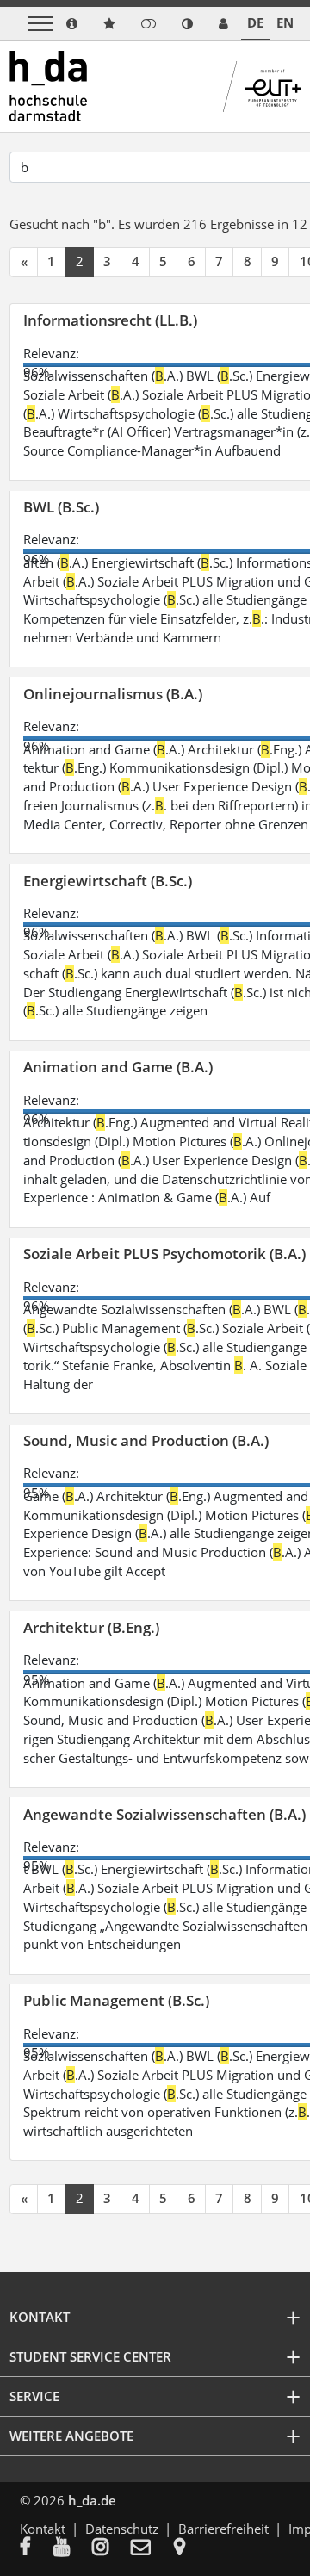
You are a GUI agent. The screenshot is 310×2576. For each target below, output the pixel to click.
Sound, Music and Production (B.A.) (146, 1440)
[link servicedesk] (223, 24)
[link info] (72, 24)
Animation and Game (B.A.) (118, 1067)
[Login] (149, 24)
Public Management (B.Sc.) (116, 2000)
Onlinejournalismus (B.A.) (113, 694)
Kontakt (43, 2529)
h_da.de (92, 2500)
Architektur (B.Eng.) (91, 1627)
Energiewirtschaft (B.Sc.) (108, 881)
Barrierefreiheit (223, 2529)
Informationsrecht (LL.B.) (110, 320)
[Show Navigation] (40, 24)
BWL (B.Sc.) (61, 507)
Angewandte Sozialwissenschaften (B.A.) (164, 1814)
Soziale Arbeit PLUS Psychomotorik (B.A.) (164, 1254)
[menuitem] (37, 2548)
